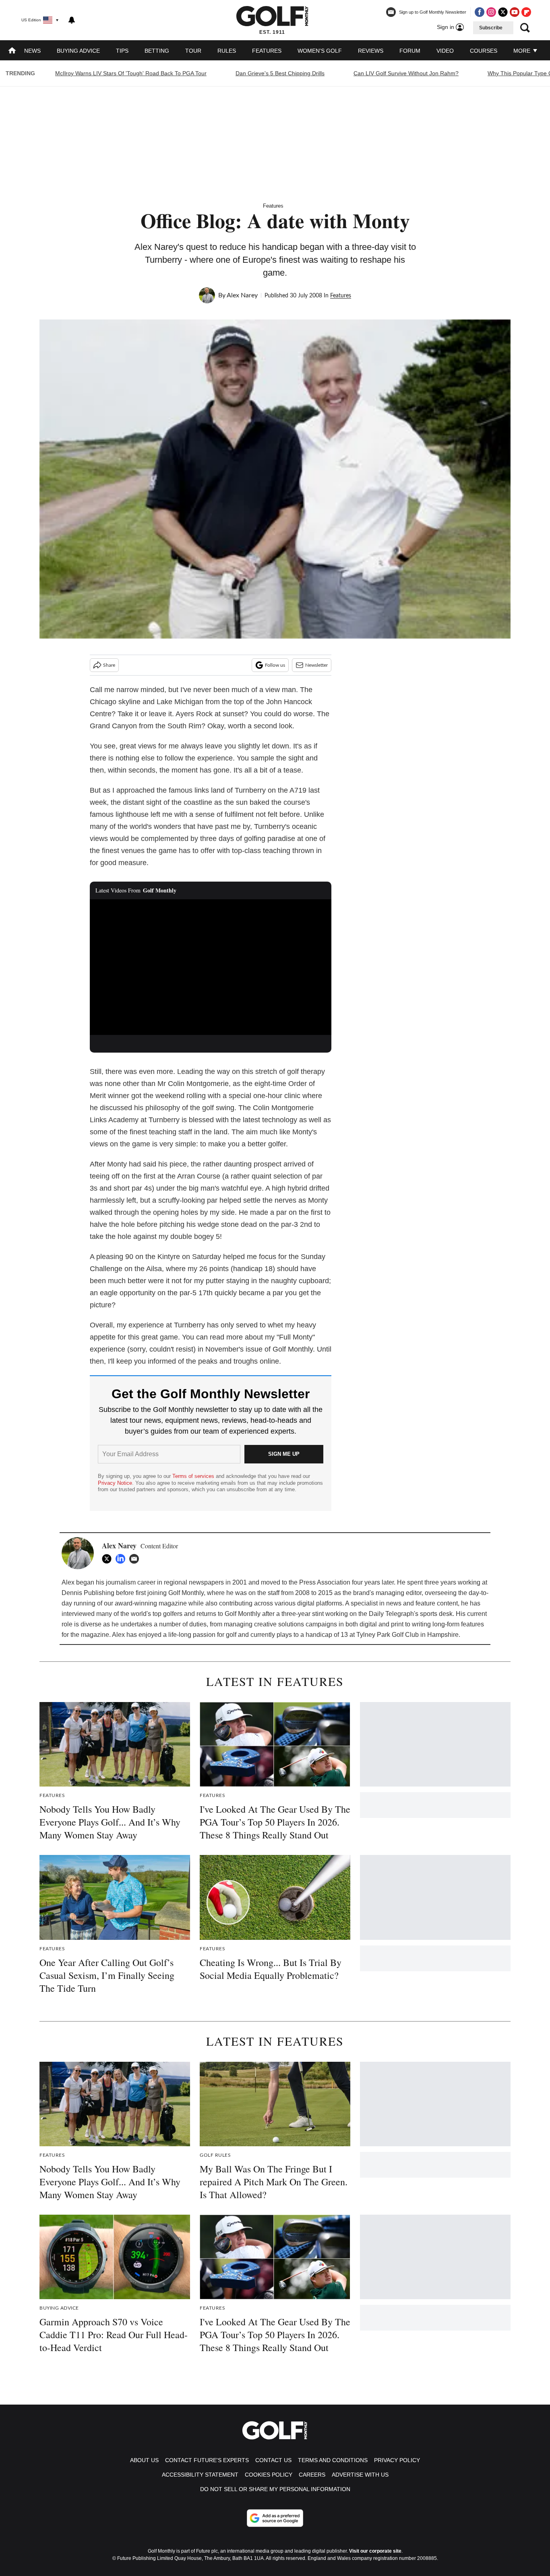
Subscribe (491, 28)
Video (445, 51)
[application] (211, 967)
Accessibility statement (200, 2475)
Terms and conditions (333, 2460)
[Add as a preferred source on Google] (275, 2518)
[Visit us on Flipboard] (526, 12)
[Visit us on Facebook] (480, 12)
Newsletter (316, 665)
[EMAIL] (136, 1559)
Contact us (273, 2460)
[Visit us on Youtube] (515, 12)
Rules (227, 51)
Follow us (275, 665)
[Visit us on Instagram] (491, 12)
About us (144, 2460)
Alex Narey (242, 295)
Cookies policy (269, 2475)
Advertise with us (360, 2475)
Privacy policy (397, 2460)
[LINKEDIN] (122, 1559)
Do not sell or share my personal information (275, 2489)
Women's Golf (320, 51)
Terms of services (194, 1476)
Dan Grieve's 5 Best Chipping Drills (280, 73)
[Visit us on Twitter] (503, 12)
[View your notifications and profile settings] (72, 20)
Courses (484, 51)
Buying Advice (78, 51)
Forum (410, 51)
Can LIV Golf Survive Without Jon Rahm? (406, 73)
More (523, 51)
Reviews (371, 51)
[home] (12, 51)
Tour (193, 51)
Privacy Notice (115, 1483)
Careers (312, 2475)
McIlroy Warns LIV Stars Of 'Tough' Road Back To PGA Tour (131, 73)
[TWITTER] (109, 1559)
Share (109, 665)
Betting (157, 51)
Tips (122, 51)
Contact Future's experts (207, 2460)
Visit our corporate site (375, 2551)
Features (267, 51)
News (32, 51)
